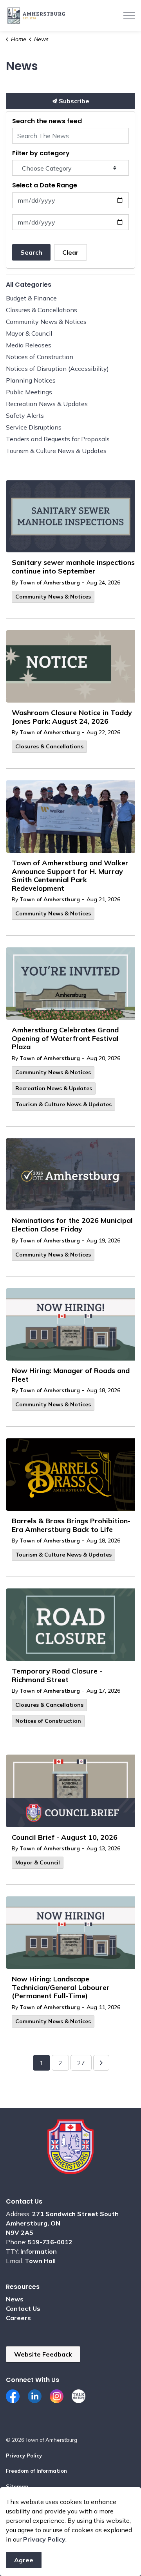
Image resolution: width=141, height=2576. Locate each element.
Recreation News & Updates (54, 1088)
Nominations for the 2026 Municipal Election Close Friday (72, 1225)
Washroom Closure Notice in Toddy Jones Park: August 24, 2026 (72, 717)
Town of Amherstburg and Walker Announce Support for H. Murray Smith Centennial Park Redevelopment (70, 876)
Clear (70, 252)
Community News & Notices (53, 597)
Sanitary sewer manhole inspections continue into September (73, 567)
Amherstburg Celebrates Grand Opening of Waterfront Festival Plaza (65, 1038)
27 (81, 2063)
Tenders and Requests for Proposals (58, 439)
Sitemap (17, 2486)
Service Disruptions (34, 427)
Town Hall (40, 2261)
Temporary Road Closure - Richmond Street (57, 1675)
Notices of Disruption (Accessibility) (57, 369)
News (15, 2299)
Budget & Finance (31, 298)
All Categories (29, 285)
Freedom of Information (36, 2471)
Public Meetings (29, 392)
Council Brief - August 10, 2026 (65, 1837)
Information (39, 2251)
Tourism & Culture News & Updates (63, 1104)
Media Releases (29, 345)
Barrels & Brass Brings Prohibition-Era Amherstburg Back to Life (71, 1525)
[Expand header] (129, 16)
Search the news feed (47, 121)
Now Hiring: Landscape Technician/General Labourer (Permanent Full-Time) (61, 1987)
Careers (18, 2318)
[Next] (101, 2063)
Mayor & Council (38, 1862)
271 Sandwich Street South (75, 2214)
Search (31, 252)
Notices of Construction (48, 1721)
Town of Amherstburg (50, 582)
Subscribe (73, 101)
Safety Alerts (25, 415)
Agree (24, 2560)
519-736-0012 (50, 2242)
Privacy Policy (24, 2456)
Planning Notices (31, 380)
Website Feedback (43, 2354)
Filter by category (41, 153)
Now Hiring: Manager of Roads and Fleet (71, 1375)
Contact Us (23, 2308)
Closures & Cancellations (49, 746)
